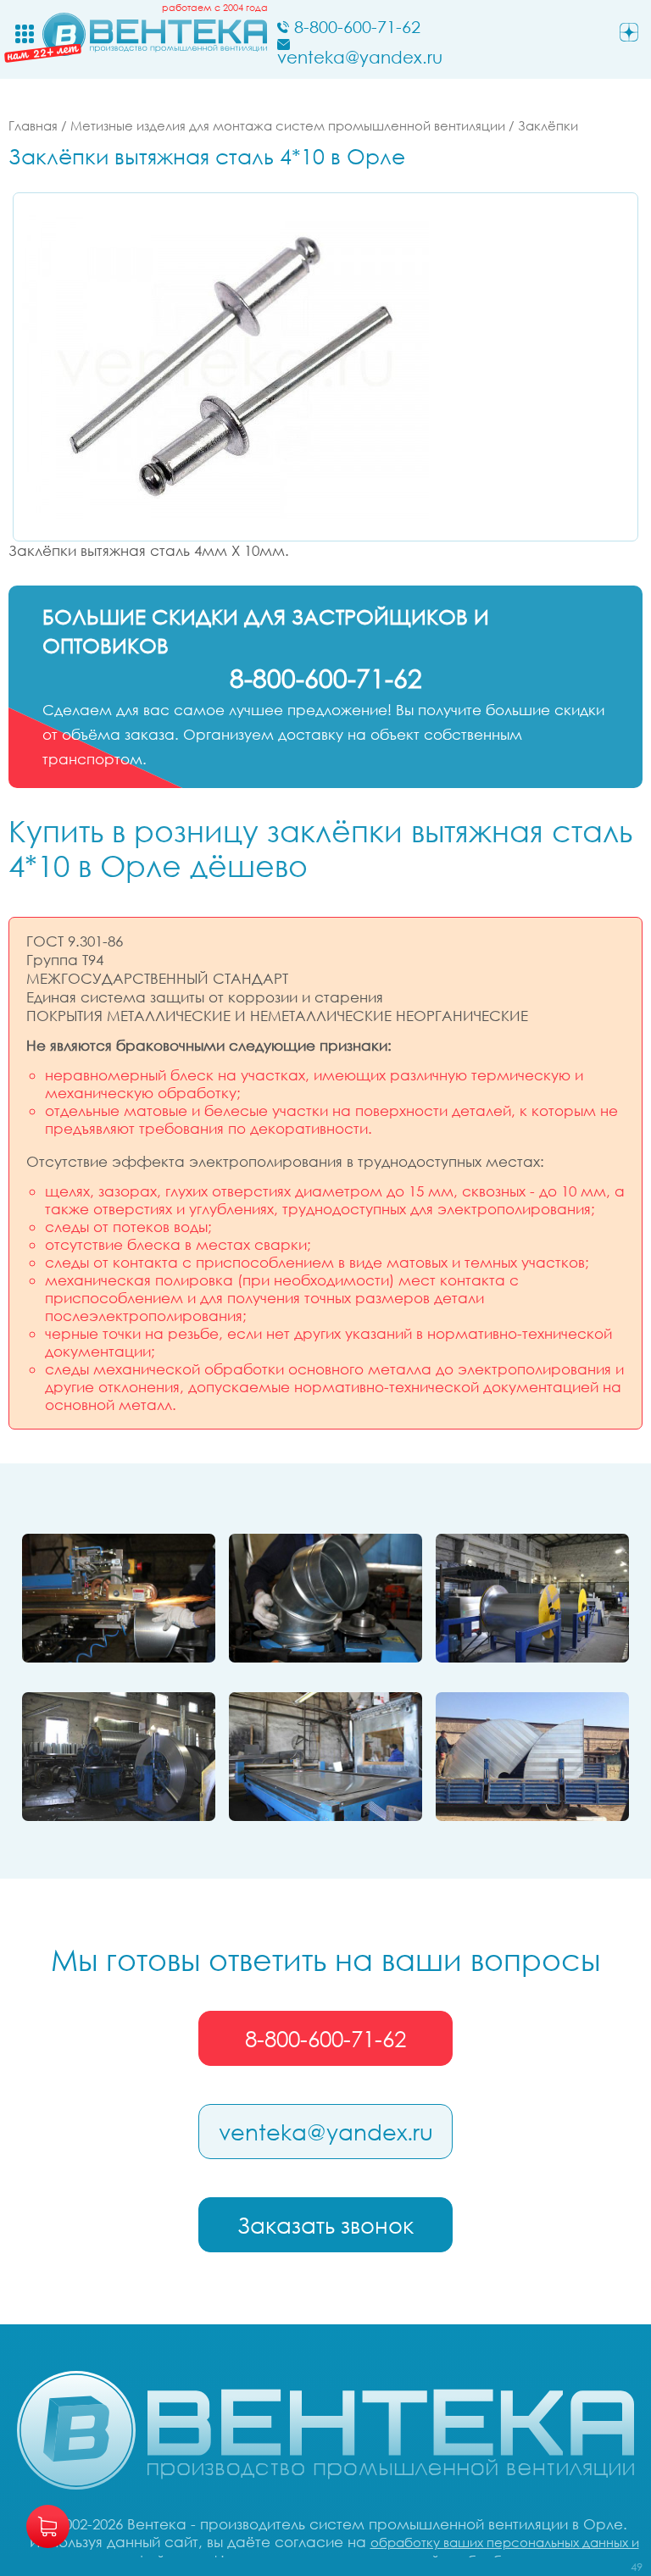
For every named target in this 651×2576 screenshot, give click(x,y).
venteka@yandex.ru (326, 2132)
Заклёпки (548, 125)
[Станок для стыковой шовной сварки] (119, 1598)
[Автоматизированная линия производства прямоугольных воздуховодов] (532, 1598)
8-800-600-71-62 (325, 2039)
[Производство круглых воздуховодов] (119, 1757)
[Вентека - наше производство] (325, 1757)
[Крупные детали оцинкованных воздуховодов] (532, 1757)
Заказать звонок (325, 2225)
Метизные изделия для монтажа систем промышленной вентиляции (288, 125)
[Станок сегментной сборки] (325, 1598)
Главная (33, 125)
